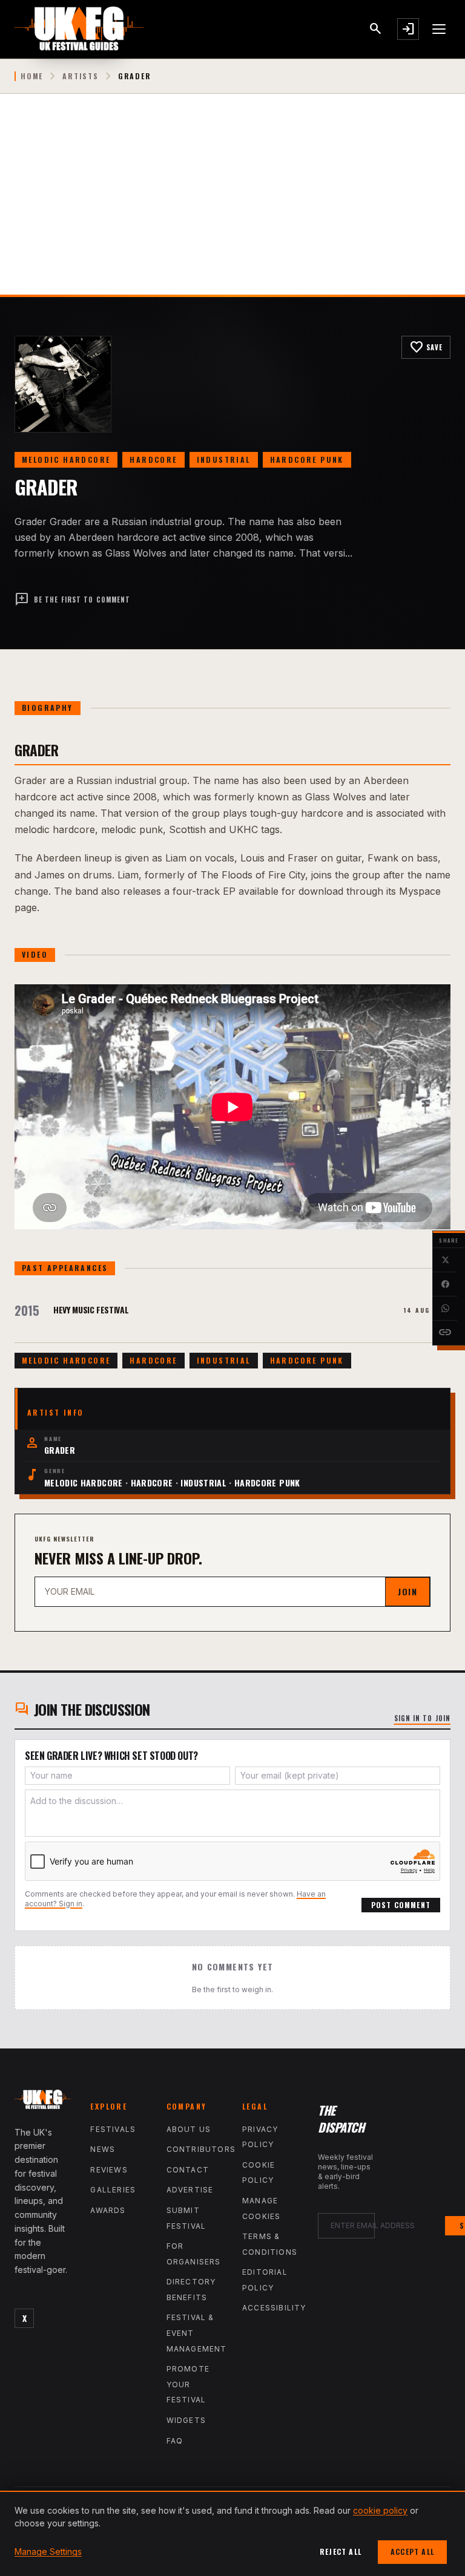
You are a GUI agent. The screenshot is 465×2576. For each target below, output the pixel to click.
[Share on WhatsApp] (445, 1309)
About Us (189, 2129)
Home (32, 76)
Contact (188, 2170)
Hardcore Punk (307, 459)
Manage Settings (48, 2551)
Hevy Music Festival (91, 1309)
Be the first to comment (72, 600)
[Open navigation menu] (440, 29)
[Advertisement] (232, 204)
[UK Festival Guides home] (43, 2102)
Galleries (113, 2190)
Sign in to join (423, 1718)
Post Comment (401, 1905)
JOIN (407, 1591)
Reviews (109, 2170)
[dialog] (232, 2533)
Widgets (186, 2420)
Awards (108, 2210)
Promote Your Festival (188, 2384)
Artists (81, 76)
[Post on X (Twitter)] (445, 1260)
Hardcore (153, 459)
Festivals (113, 2129)
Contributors (201, 2149)
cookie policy (380, 2510)
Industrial (224, 459)
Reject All (341, 2551)
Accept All (412, 2551)
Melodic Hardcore (66, 459)
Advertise (190, 2190)
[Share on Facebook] (445, 1284)
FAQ (175, 2441)
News (103, 2149)
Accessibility (274, 2308)
